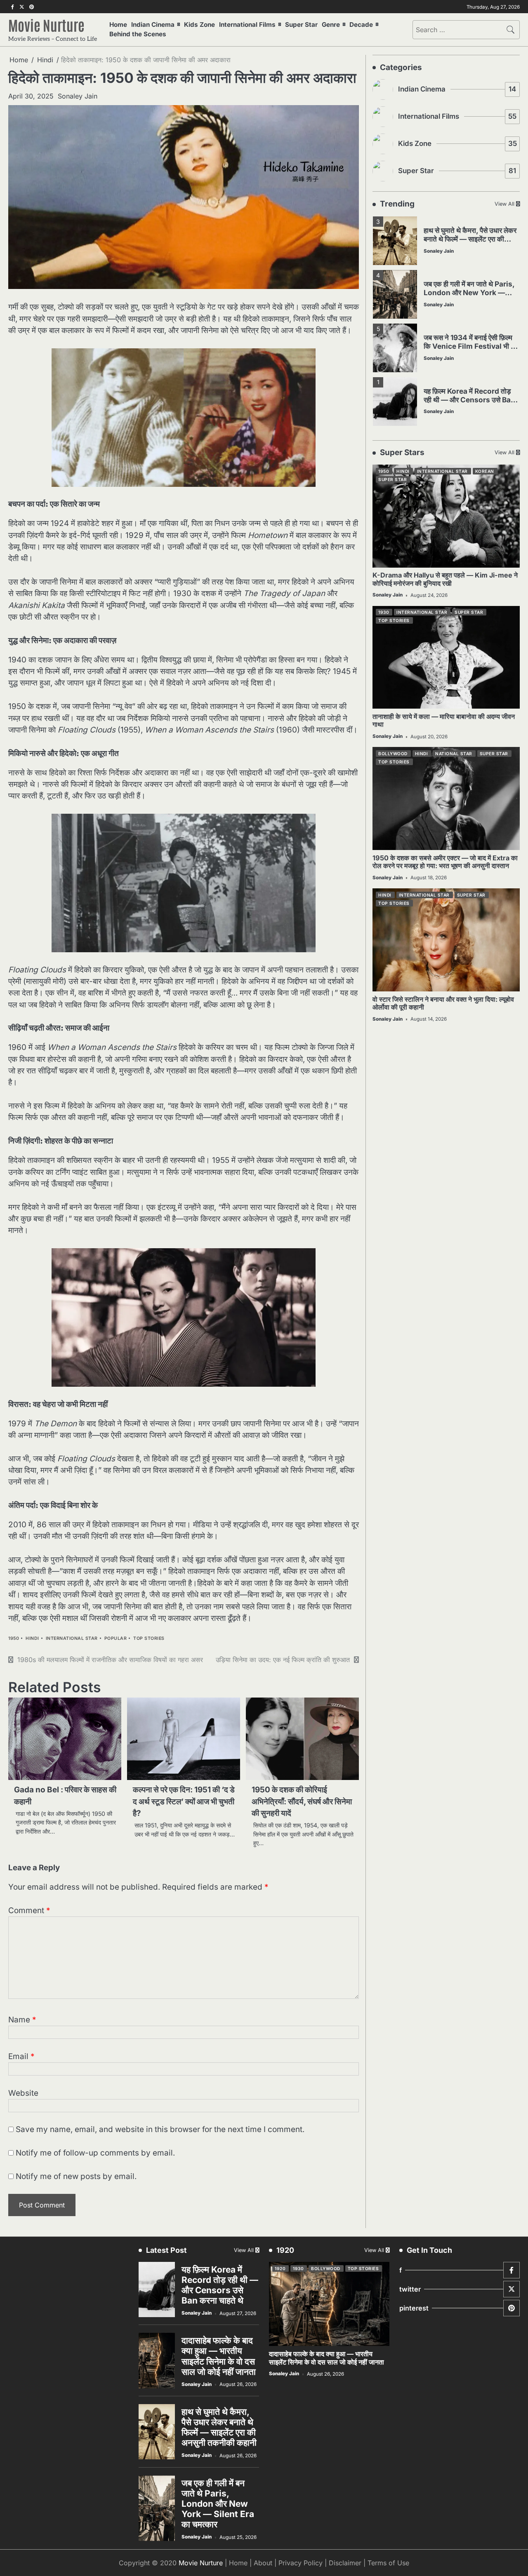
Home (118, 25)
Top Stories (149, 1638)
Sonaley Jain (78, 96)
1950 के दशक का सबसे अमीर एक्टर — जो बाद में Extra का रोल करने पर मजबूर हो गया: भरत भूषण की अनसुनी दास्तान (445, 862)
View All (504, 204)
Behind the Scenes (138, 34)
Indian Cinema (153, 25)
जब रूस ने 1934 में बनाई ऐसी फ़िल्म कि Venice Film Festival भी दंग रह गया (471, 346)
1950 (14, 1638)
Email (21, 2056)
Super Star (301, 25)
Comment (29, 1910)
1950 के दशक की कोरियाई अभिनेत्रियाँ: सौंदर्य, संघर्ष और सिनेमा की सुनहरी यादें (302, 1801)
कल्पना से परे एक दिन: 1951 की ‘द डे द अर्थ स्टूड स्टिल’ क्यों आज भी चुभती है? (184, 1801)
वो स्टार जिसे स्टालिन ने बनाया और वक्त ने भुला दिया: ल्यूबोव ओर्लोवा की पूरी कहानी (443, 1003)
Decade (361, 25)
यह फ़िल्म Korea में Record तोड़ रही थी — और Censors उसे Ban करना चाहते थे (469, 399)
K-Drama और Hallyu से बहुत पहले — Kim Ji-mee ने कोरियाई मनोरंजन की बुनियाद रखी (445, 579)
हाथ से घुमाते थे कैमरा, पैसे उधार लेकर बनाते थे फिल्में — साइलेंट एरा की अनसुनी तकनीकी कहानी (470, 239)
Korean (485, 471)
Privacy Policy (301, 2563)
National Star (454, 754)
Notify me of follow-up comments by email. (95, 2153)
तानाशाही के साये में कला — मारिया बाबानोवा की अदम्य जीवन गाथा (444, 720)
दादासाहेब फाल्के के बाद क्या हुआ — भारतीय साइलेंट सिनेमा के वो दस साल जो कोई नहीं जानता (219, 2356)
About (263, 2563)
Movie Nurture (46, 25)
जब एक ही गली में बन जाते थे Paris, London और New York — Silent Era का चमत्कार (469, 292)
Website (23, 2093)
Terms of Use (388, 2563)
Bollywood (393, 754)
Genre (331, 25)
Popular (116, 1638)
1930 (384, 613)
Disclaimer (345, 2563)
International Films (247, 25)
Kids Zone (199, 25)
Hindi (32, 1638)
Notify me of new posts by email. (76, 2176)
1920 (280, 2268)
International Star (72, 1638)
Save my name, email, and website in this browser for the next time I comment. (160, 2129)
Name (22, 2020)
